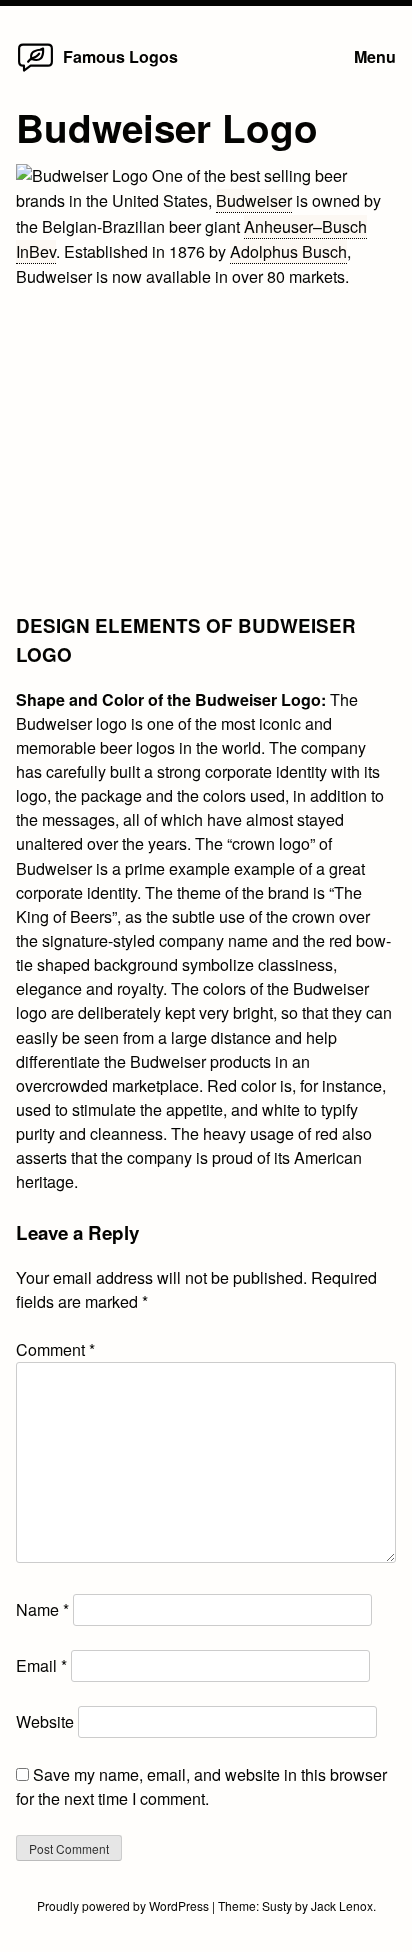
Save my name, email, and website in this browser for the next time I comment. (201, 1786)
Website (45, 1721)
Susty (277, 1905)
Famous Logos (120, 56)
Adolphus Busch (288, 251)
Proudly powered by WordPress (124, 1905)
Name (42, 1609)
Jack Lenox (342, 1905)
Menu (375, 56)
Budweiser (254, 200)
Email (41, 1665)
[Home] (35, 70)
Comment (55, 1349)
